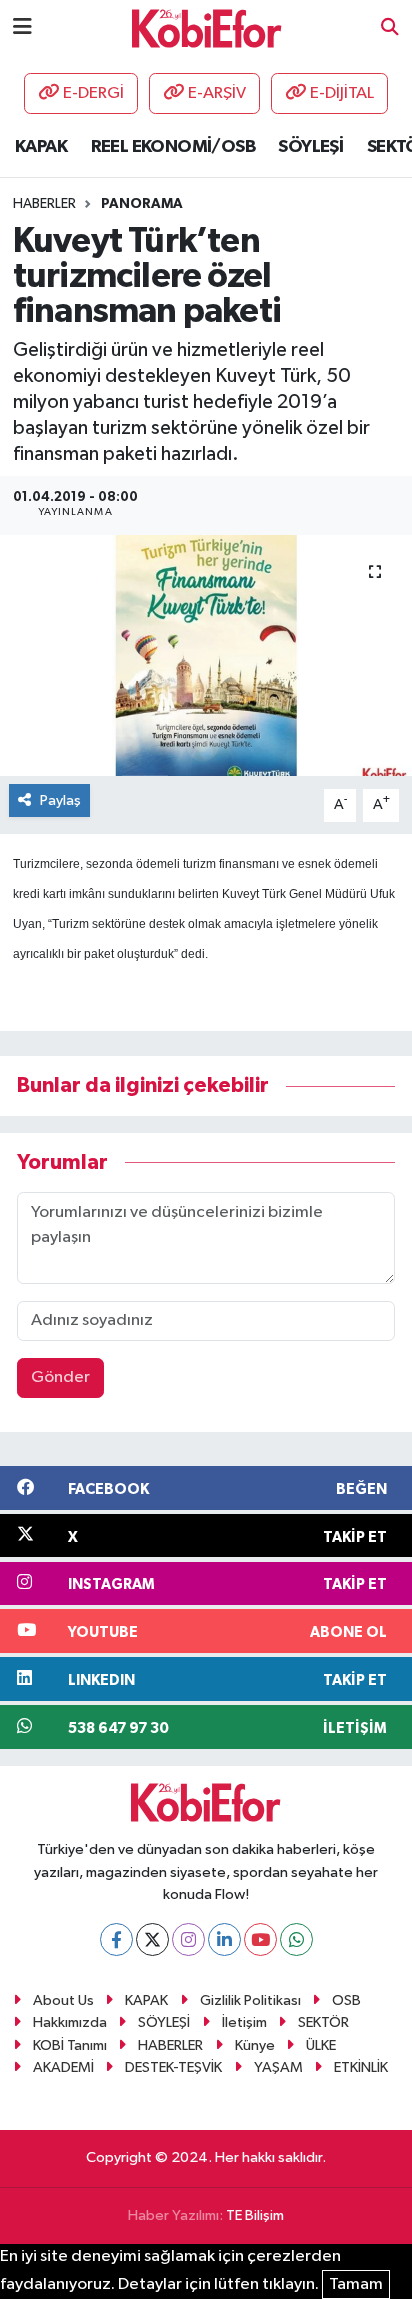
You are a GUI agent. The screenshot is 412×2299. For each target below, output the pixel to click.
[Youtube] (260, 1939)
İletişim (244, 2022)
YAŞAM (278, 2067)
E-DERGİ (93, 93)
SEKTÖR (323, 2022)
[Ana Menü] (22, 27)
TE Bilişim (255, 2215)
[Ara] (390, 28)
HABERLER (170, 2045)
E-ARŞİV (217, 93)
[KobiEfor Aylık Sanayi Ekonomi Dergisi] (207, 27)
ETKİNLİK (361, 2067)
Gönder (60, 1377)
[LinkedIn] (224, 1939)
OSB (346, 2000)
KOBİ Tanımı (70, 2045)
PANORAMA (142, 204)
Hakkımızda (70, 2022)
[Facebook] (116, 1939)
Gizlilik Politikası (250, 2000)
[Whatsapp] (296, 1939)
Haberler (44, 204)
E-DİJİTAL (342, 93)
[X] (152, 1939)
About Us (63, 2000)
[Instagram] (188, 1939)
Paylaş (60, 800)
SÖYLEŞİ (310, 147)
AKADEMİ (63, 2067)
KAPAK (41, 147)
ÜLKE (321, 2045)
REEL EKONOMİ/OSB (173, 147)
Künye (255, 2045)
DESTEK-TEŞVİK (173, 2067)
